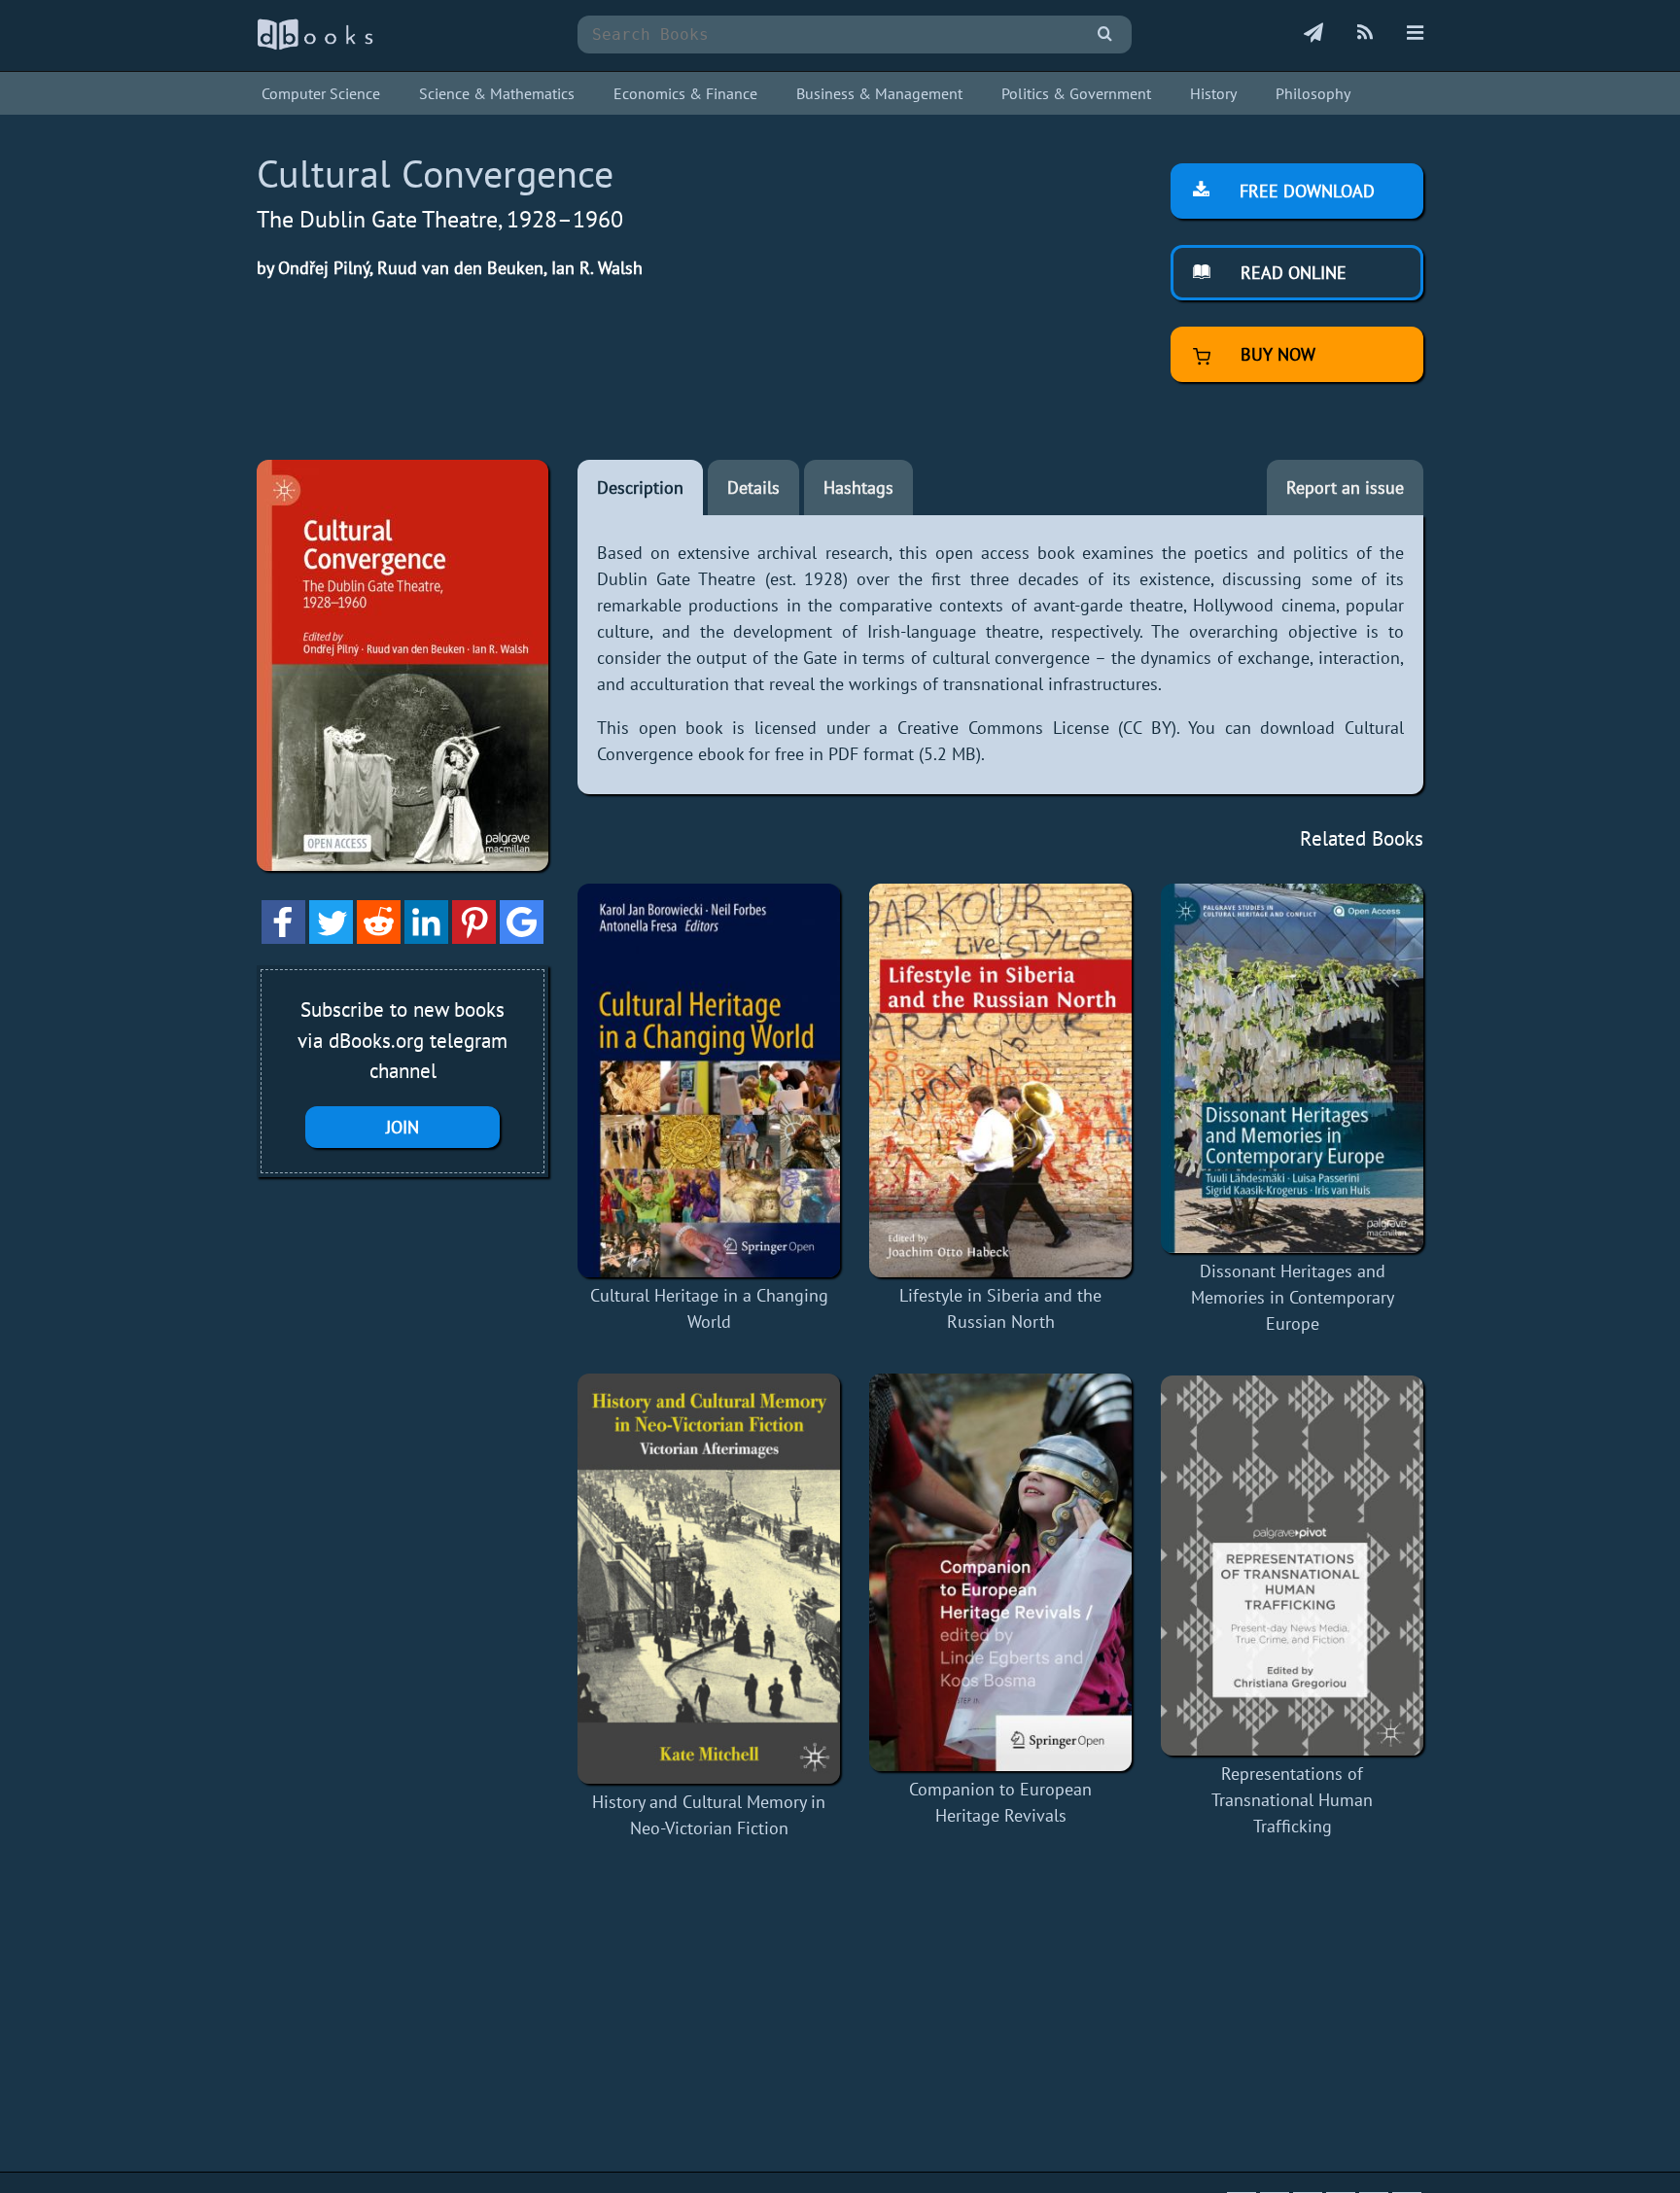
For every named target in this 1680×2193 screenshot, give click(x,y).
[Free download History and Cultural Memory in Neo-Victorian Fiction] (709, 1578)
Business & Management (879, 93)
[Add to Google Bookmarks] (522, 938)
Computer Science (321, 93)
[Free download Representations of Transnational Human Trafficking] (1292, 1566)
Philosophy (1313, 93)
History (1213, 93)
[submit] (1105, 35)
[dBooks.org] (315, 45)
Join (402, 1127)
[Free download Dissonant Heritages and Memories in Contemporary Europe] (1292, 1069)
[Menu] (1415, 34)
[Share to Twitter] (331, 938)
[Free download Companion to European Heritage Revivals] (1000, 1573)
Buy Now (1276, 354)
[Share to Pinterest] (474, 938)
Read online (1291, 273)
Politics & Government (1076, 93)
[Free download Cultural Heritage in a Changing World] (709, 1081)
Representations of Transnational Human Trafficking (1292, 1800)
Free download (1305, 191)
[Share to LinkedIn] (426, 938)
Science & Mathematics (497, 93)
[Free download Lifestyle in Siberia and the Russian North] (1000, 1080)
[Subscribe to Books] (1313, 34)
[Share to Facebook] (283, 938)
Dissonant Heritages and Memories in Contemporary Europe (1293, 1297)
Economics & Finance (685, 93)
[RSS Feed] (1365, 34)
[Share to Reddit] (379, 938)
